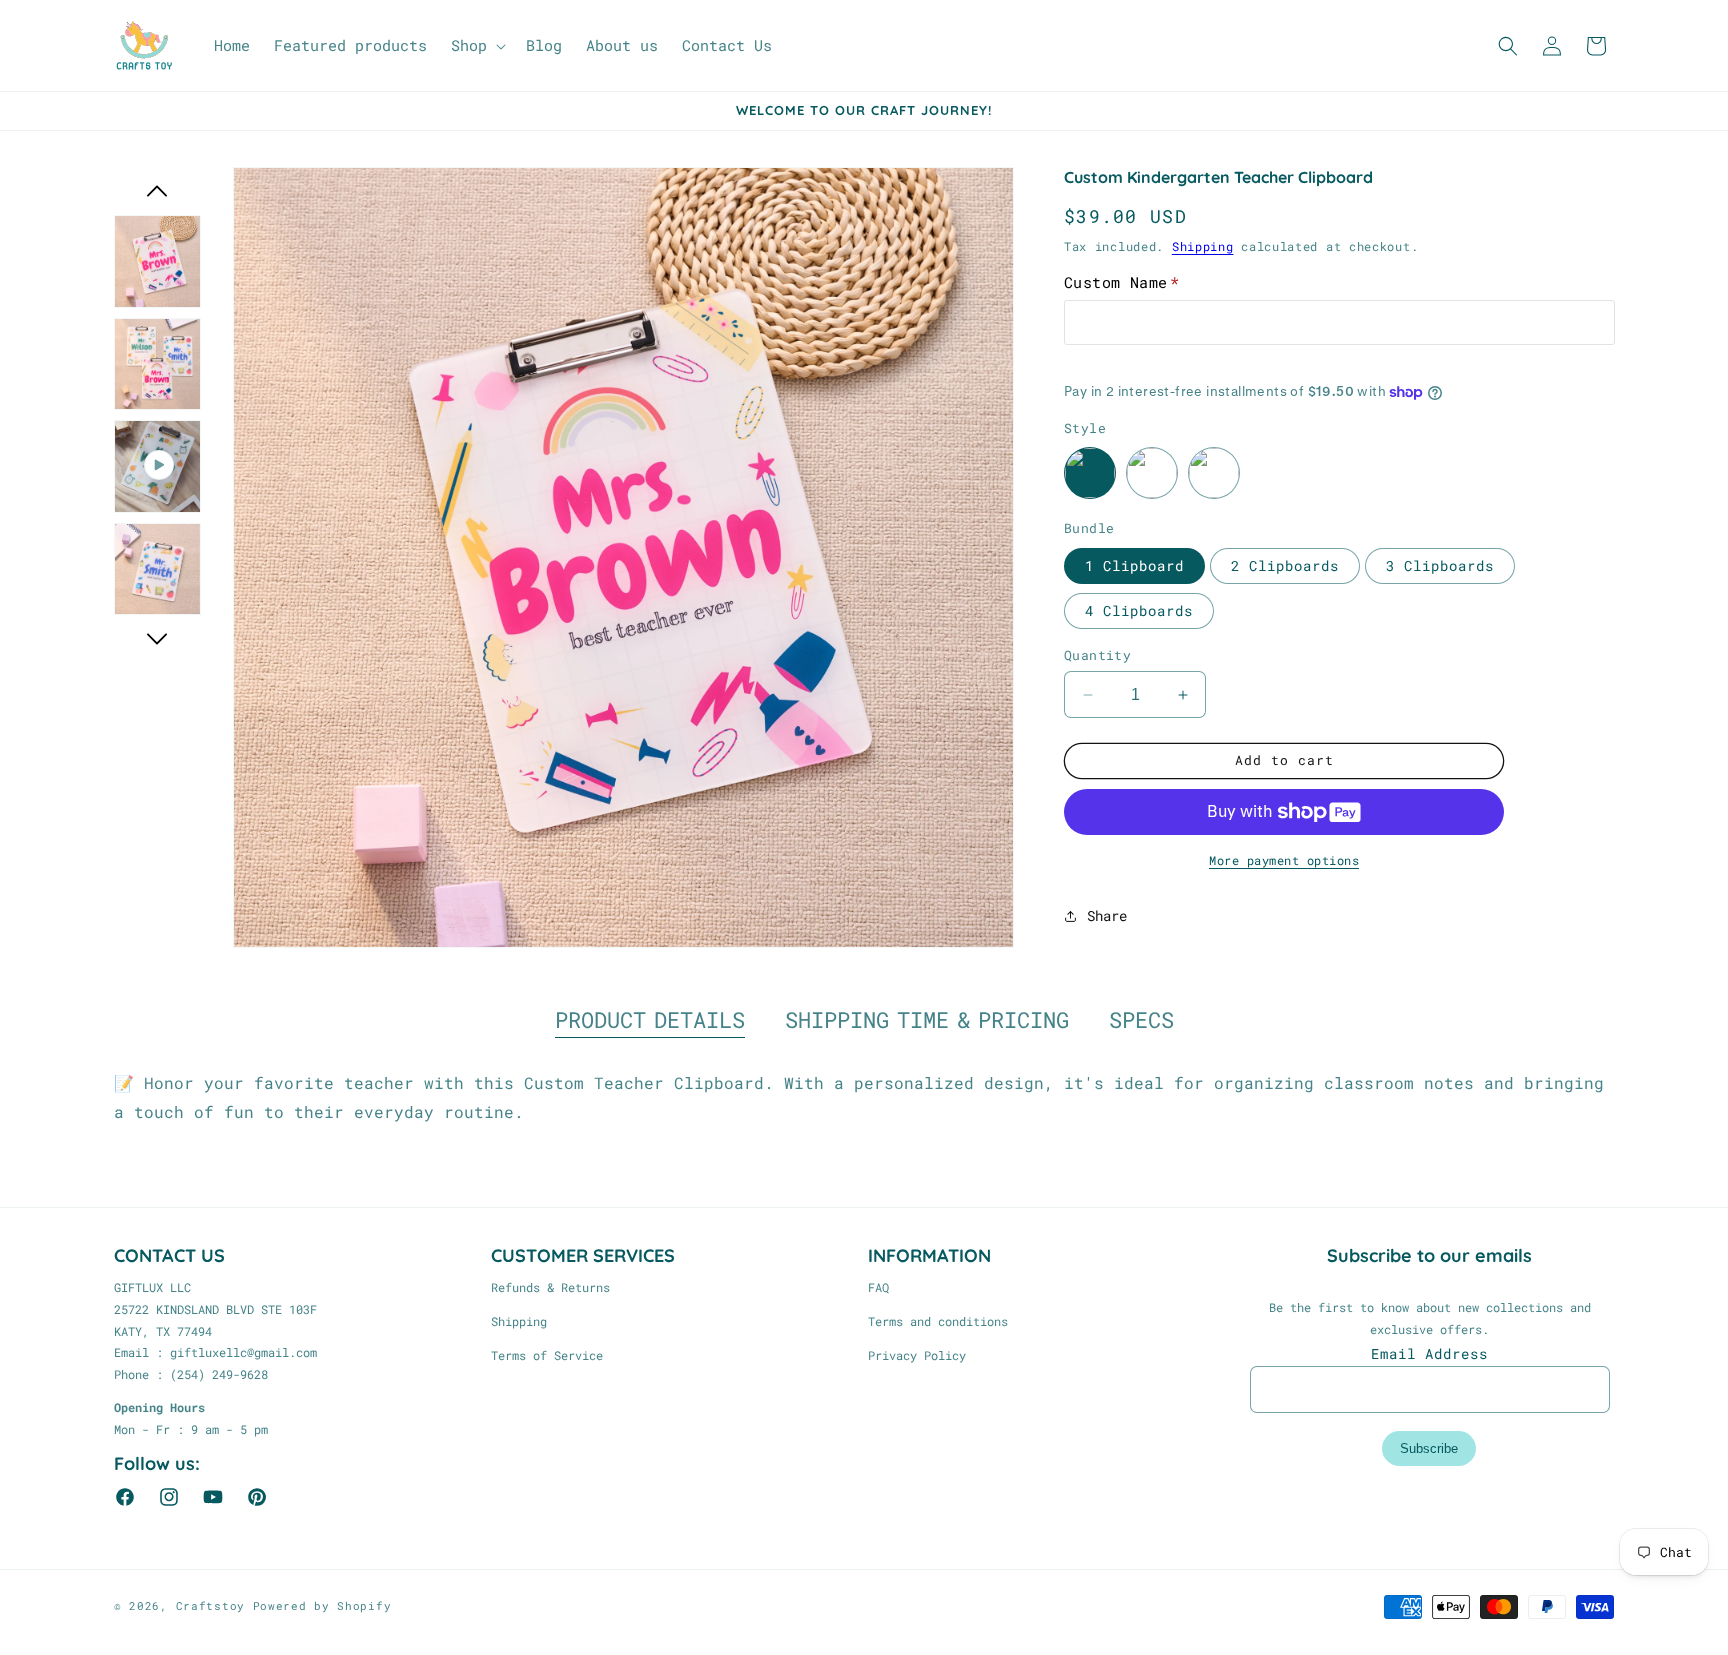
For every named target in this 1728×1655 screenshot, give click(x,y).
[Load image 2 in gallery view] (157, 364)
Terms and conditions (938, 1321)
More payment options (1284, 860)
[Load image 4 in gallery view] (157, 569)
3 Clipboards (1440, 565)
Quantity (1097, 655)
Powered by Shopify (322, 1605)
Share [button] (1107, 915)
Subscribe (1429, 1448)
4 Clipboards (1139, 610)
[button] (476, 46)
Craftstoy (210, 1605)
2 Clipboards (1285, 565)
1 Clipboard (1134, 565)
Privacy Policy (917, 1355)
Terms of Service (547, 1355)
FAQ (878, 1287)
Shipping (1203, 246)
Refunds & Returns (550, 1287)
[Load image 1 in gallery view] (157, 261)
